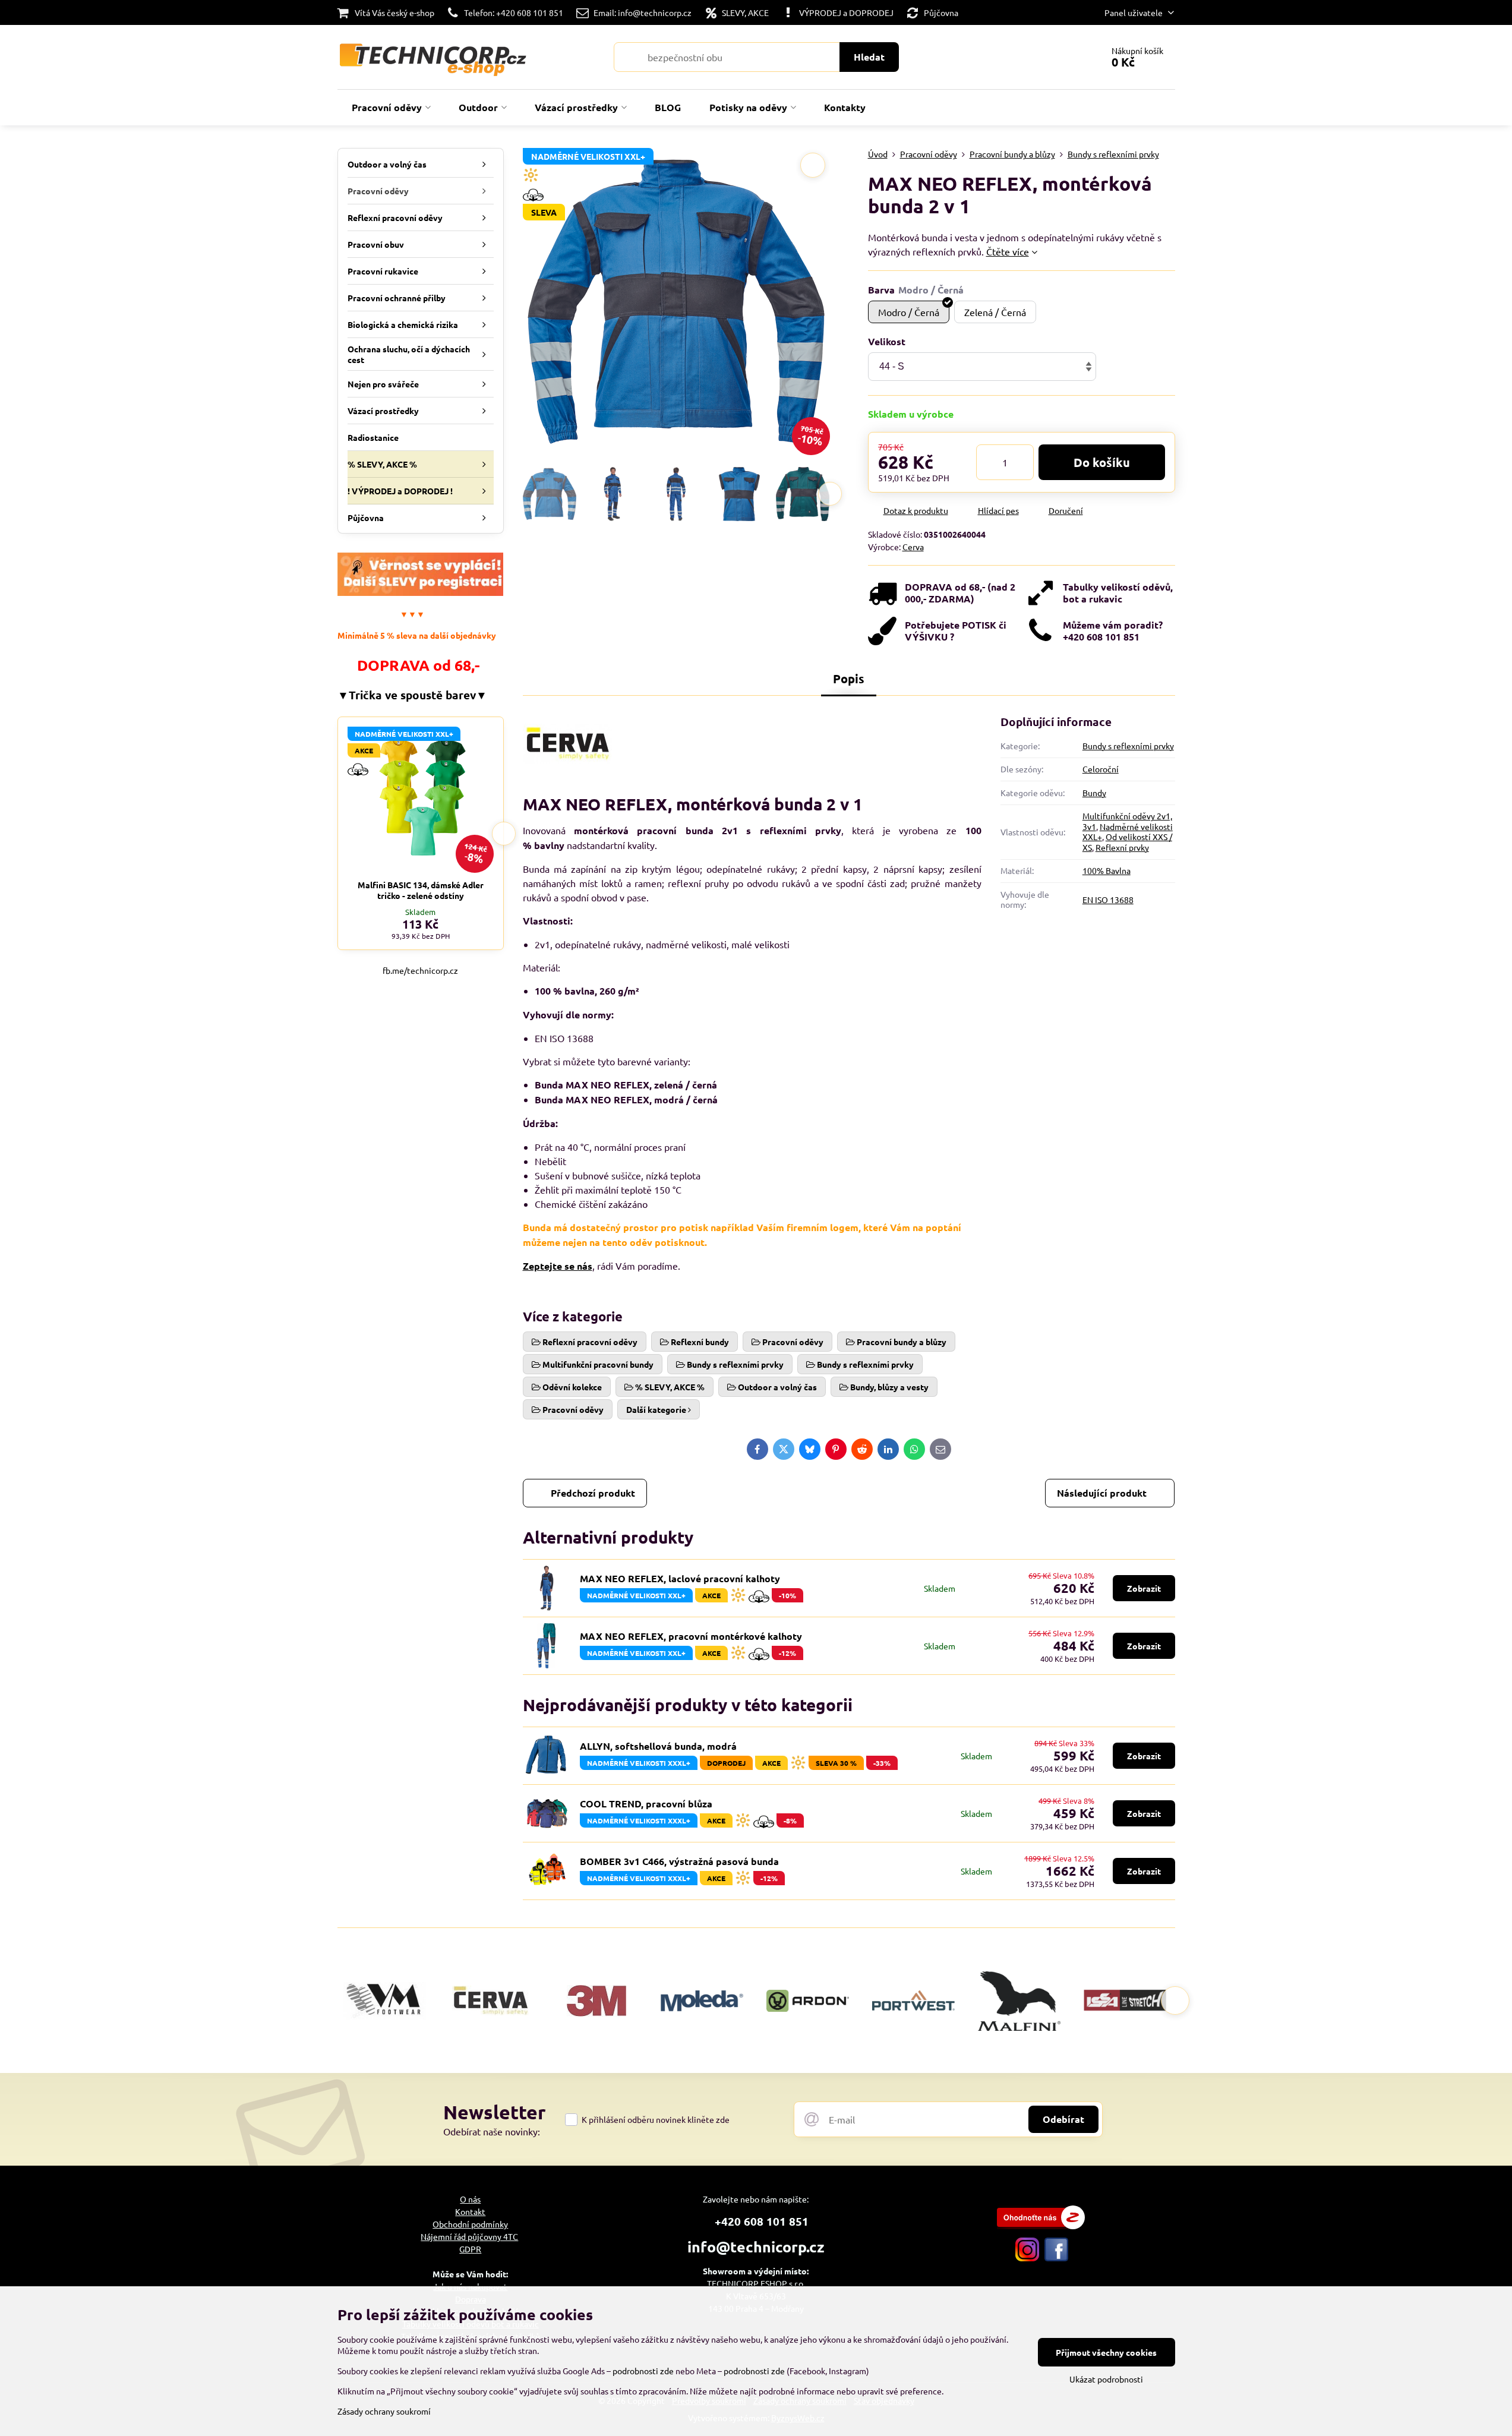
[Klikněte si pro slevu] (421, 592)
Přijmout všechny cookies (1106, 2352)
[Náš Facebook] (1056, 2258)
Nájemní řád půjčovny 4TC (469, 2236)
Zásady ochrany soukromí (384, 2411)
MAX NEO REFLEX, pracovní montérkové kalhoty (691, 1636)
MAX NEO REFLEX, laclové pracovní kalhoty (680, 1578)
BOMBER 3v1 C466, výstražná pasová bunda (679, 1861)
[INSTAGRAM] (1027, 2258)
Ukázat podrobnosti (1106, 2379)
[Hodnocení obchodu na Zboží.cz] (1041, 2226)
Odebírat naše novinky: (492, 2131)
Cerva (913, 547)
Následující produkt (1102, 1493)
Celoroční (1101, 769)
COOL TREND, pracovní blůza (646, 1804)
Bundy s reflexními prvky (1128, 746)
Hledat (869, 57)
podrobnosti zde (643, 2371)
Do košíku (1102, 462)
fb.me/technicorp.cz (420, 970)
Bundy (1094, 793)
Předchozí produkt (593, 1493)
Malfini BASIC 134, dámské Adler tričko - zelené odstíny (421, 890)
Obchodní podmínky (470, 2224)
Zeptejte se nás (558, 1266)
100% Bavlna (1107, 870)
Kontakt (470, 2211)
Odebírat (1063, 2119)
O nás (470, 2199)
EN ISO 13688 (1108, 900)
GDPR (470, 2249)
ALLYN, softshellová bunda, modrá (658, 1746)
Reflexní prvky (1122, 847)
